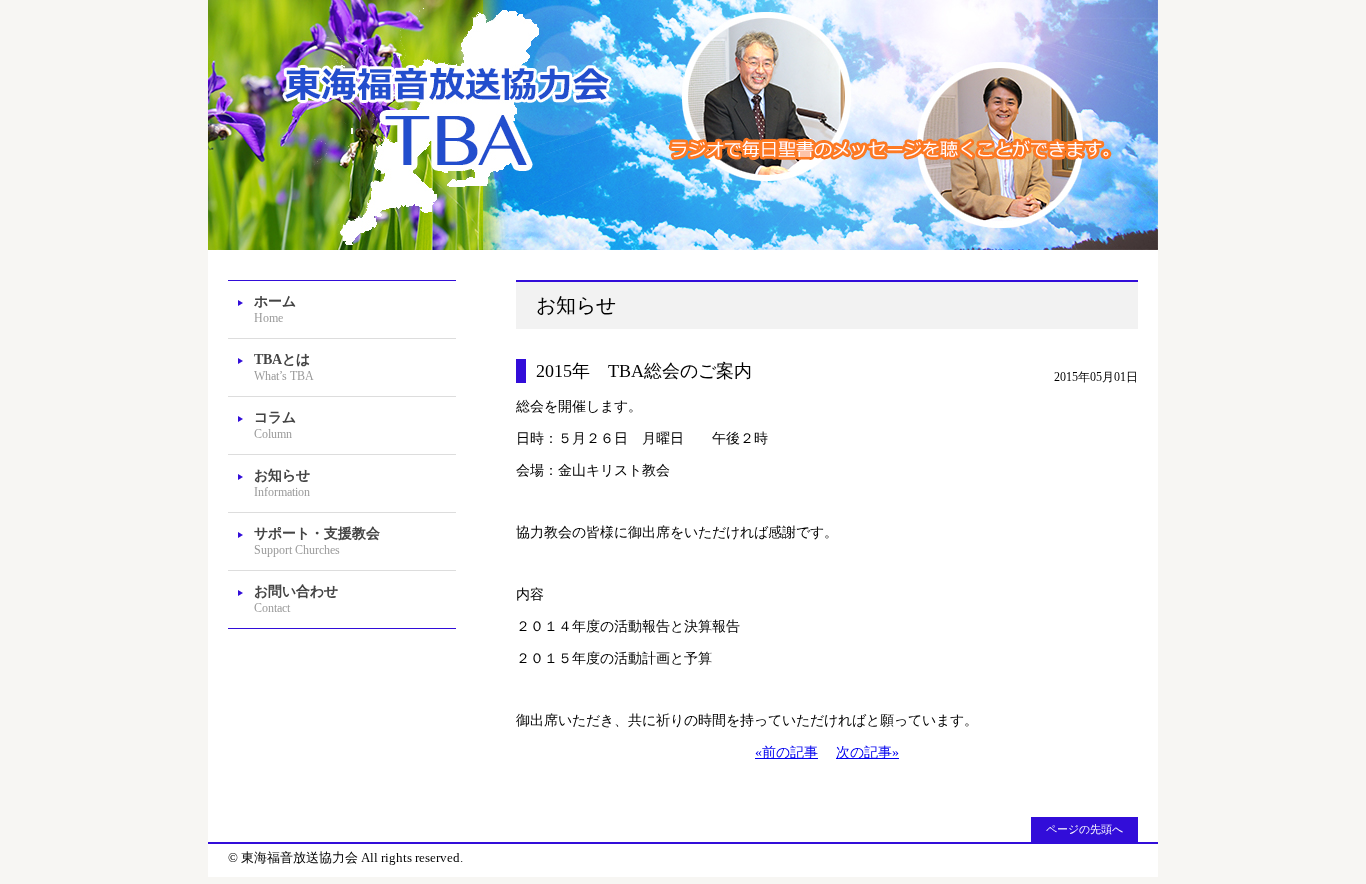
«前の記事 (786, 752)
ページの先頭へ (1084, 829)
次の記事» (867, 752)
